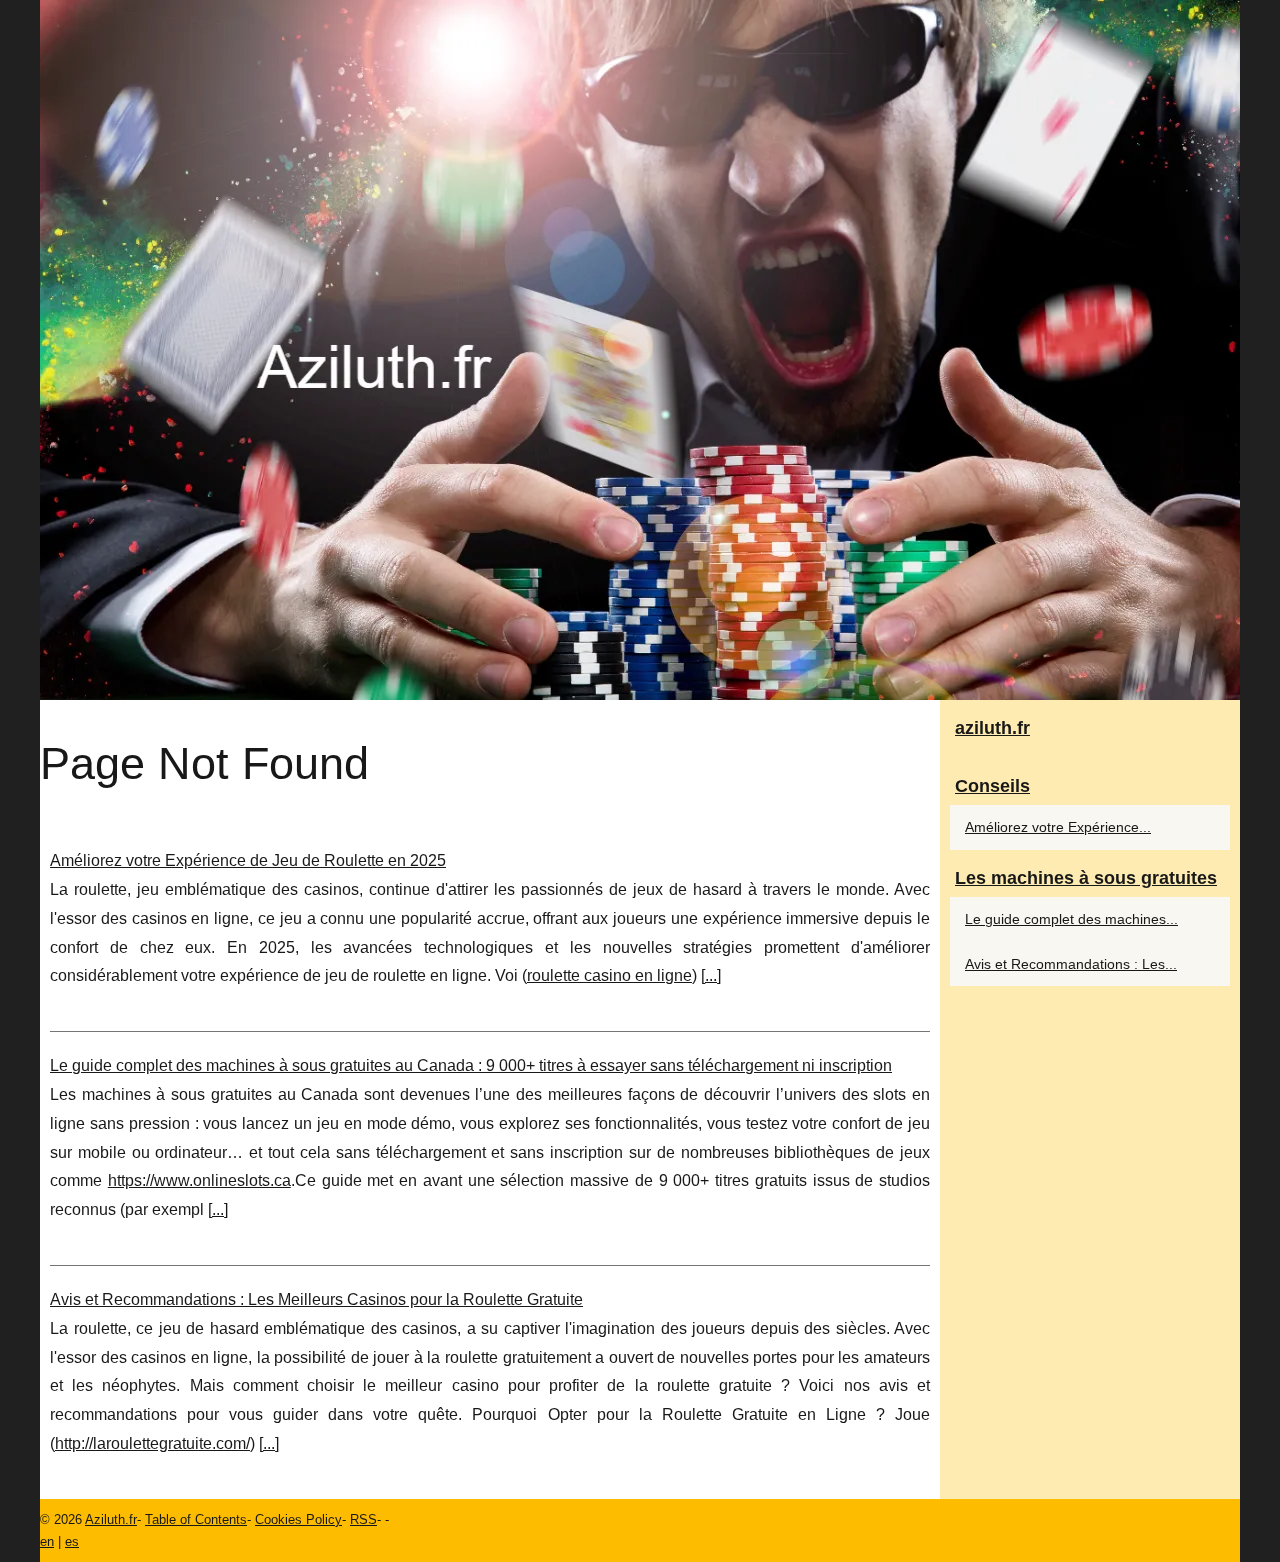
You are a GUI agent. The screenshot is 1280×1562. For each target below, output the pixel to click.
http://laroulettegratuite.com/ (152, 1443)
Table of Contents (196, 1519)
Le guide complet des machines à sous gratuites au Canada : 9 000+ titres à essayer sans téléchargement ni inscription (471, 1065)
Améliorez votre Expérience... (1058, 827)
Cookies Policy (298, 1519)
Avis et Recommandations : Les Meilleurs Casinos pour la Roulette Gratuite (316, 1299)
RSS (363, 1519)
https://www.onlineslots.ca (199, 1180)
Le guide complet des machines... (1071, 919)
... (711, 975)
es (72, 1541)
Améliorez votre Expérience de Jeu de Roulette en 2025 (248, 860)
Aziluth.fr (111, 1519)
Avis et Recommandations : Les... (1071, 964)
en (47, 1541)
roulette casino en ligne (609, 975)
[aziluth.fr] (640, 350)
